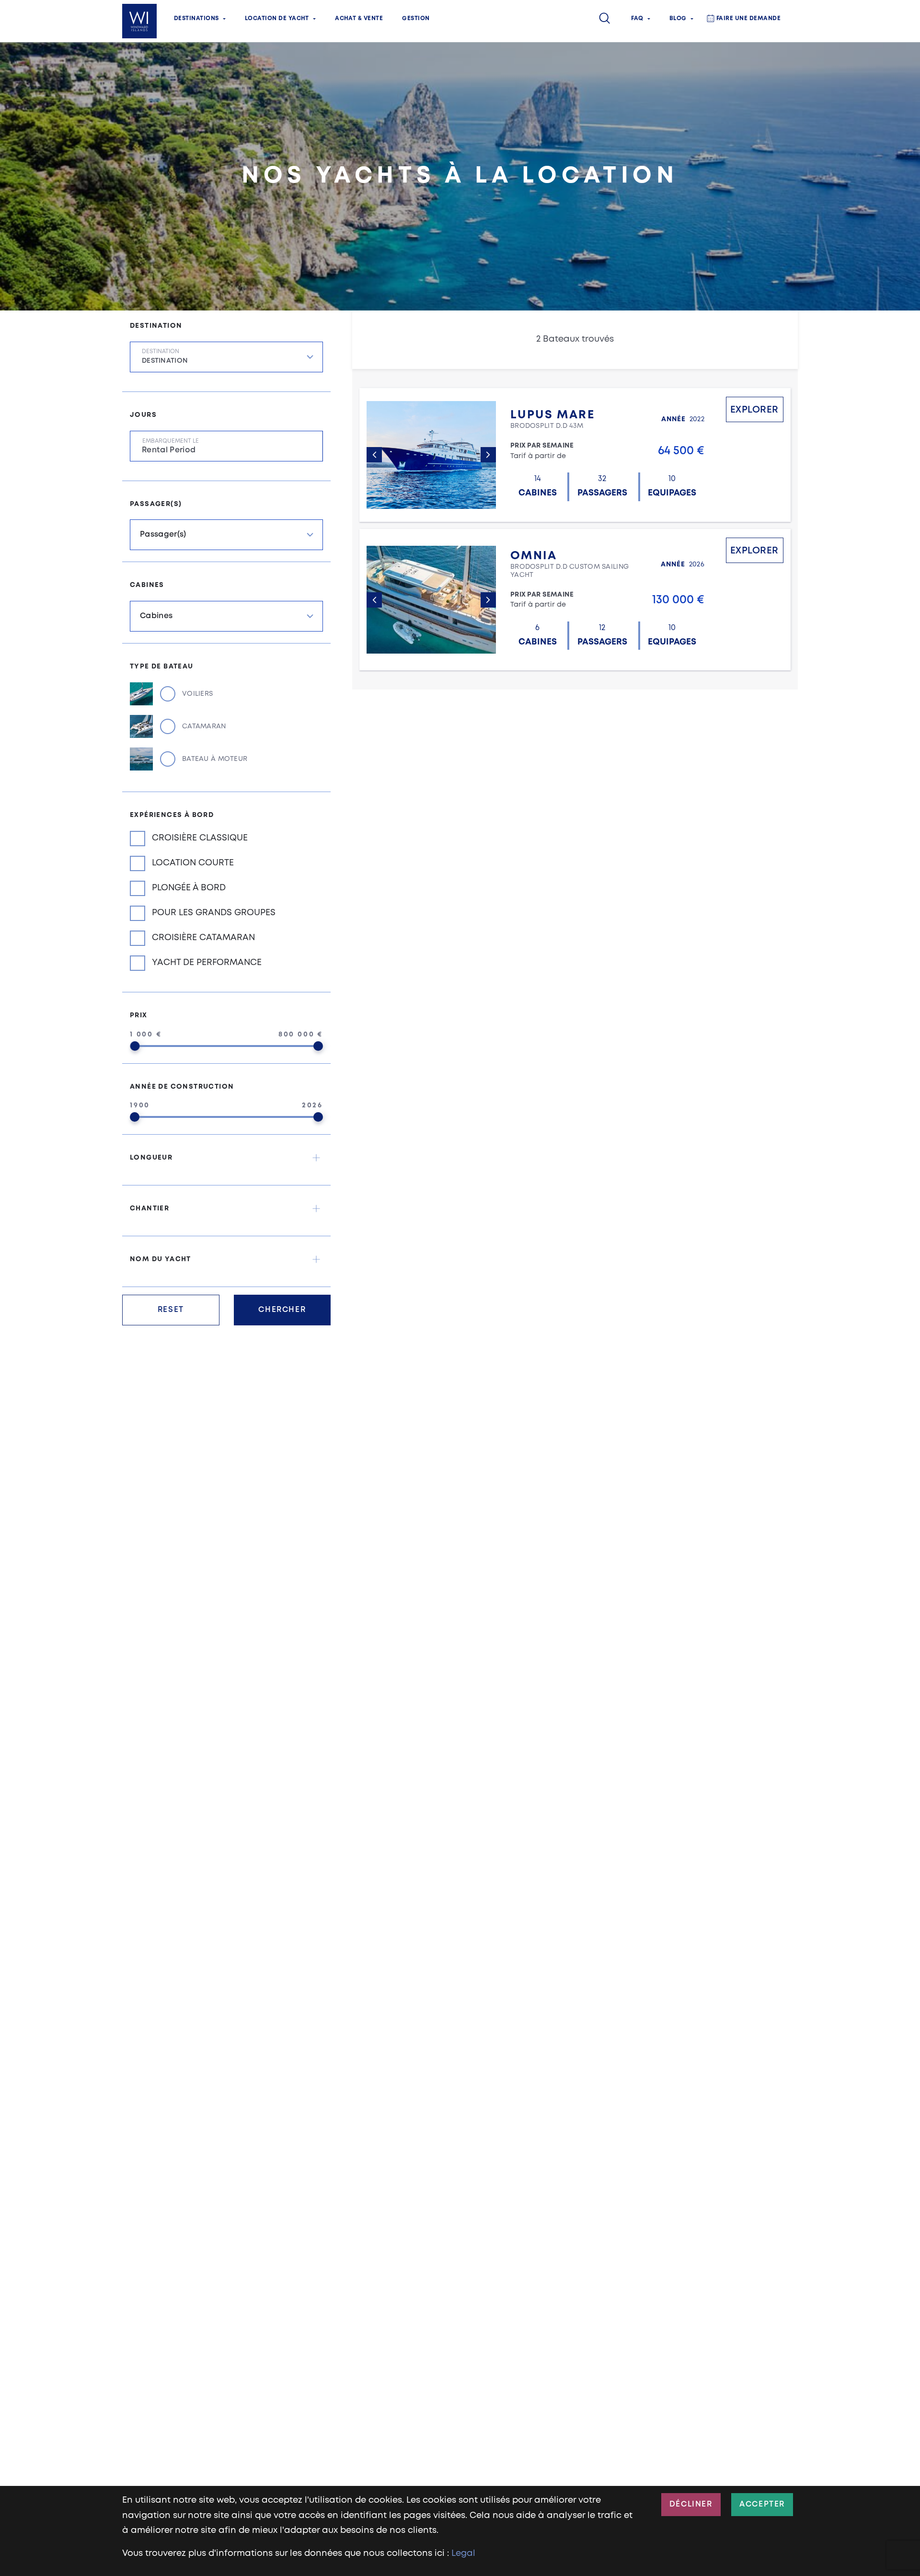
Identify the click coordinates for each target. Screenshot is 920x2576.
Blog (678, 18)
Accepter (762, 2504)
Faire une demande (748, 18)
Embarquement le (171, 441)
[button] (226, 1158)
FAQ (637, 18)
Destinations (196, 18)
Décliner (691, 2504)
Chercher (282, 1310)
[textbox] (232, 364)
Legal (463, 2553)
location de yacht (277, 18)
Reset (171, 1310)
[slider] (135, 1046)
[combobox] (226, 357)
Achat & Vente (359, 18)
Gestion (416, 18)
